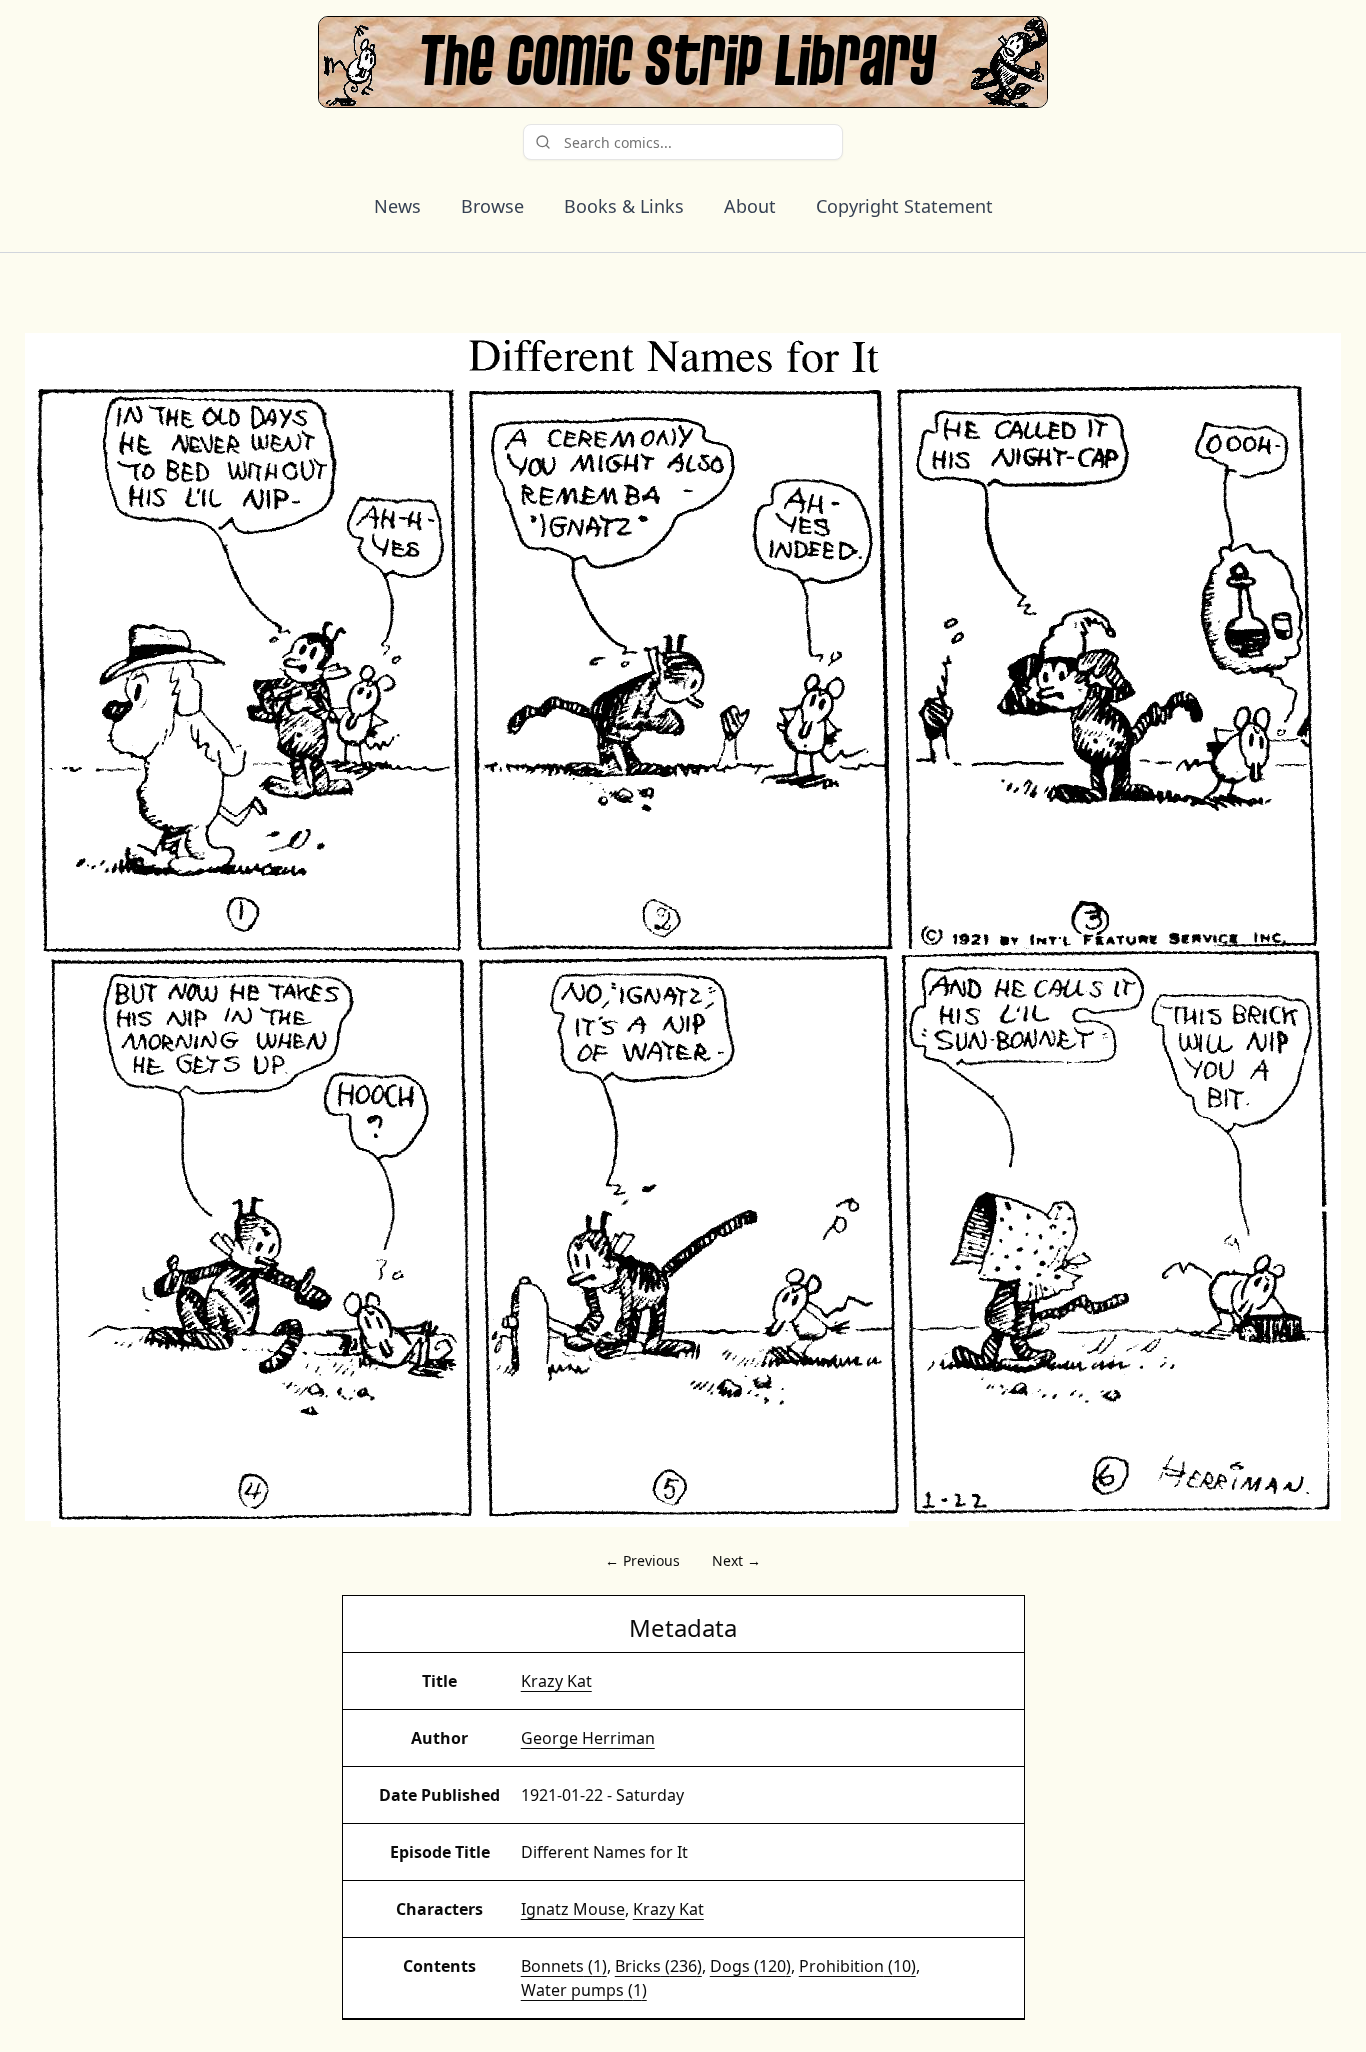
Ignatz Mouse (573, 1909)
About (750, 206)
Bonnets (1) (564, 1966)
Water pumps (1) (584, 1990)
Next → (736, 1560)
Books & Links (624, 206)
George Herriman (588, 1738)
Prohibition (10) (857, 1966)
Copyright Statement (904, 206)
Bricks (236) (658, 1966)
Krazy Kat (556, 1681)
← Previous (642, 1560)
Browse (492, 206)
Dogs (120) (750, 1966)
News (397, 206)
